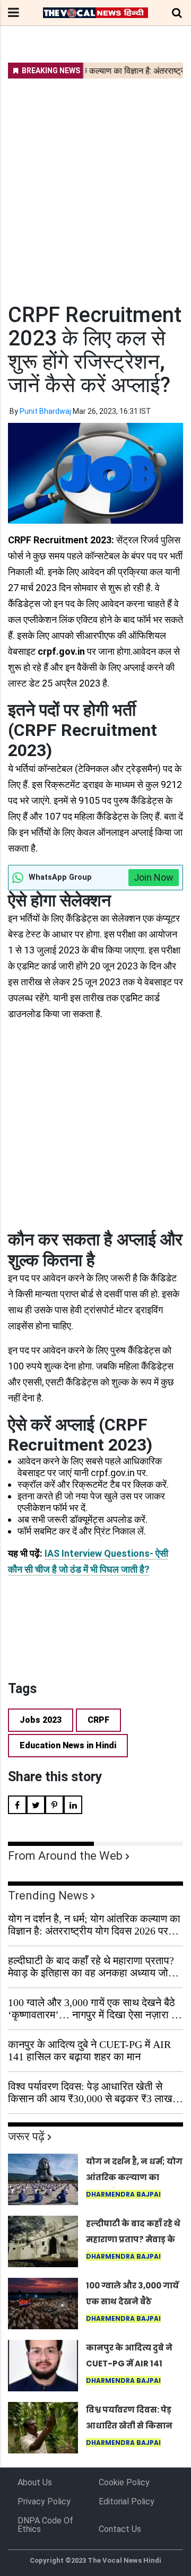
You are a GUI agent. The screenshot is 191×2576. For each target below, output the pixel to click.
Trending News (48, 1896)
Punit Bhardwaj (45, 411)
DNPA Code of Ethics (45, 2525)
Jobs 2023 (41, 1720)
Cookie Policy (124, 2482)
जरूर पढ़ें (26, 2136)
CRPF (98, 1720)
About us (35, 2482)
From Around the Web (65, 1856)
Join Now (154, 877)
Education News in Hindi (68, 1745)
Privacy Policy (44, 2501)
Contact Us (120, 2529)
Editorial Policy (127, 2501)
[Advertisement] (95, 184)
